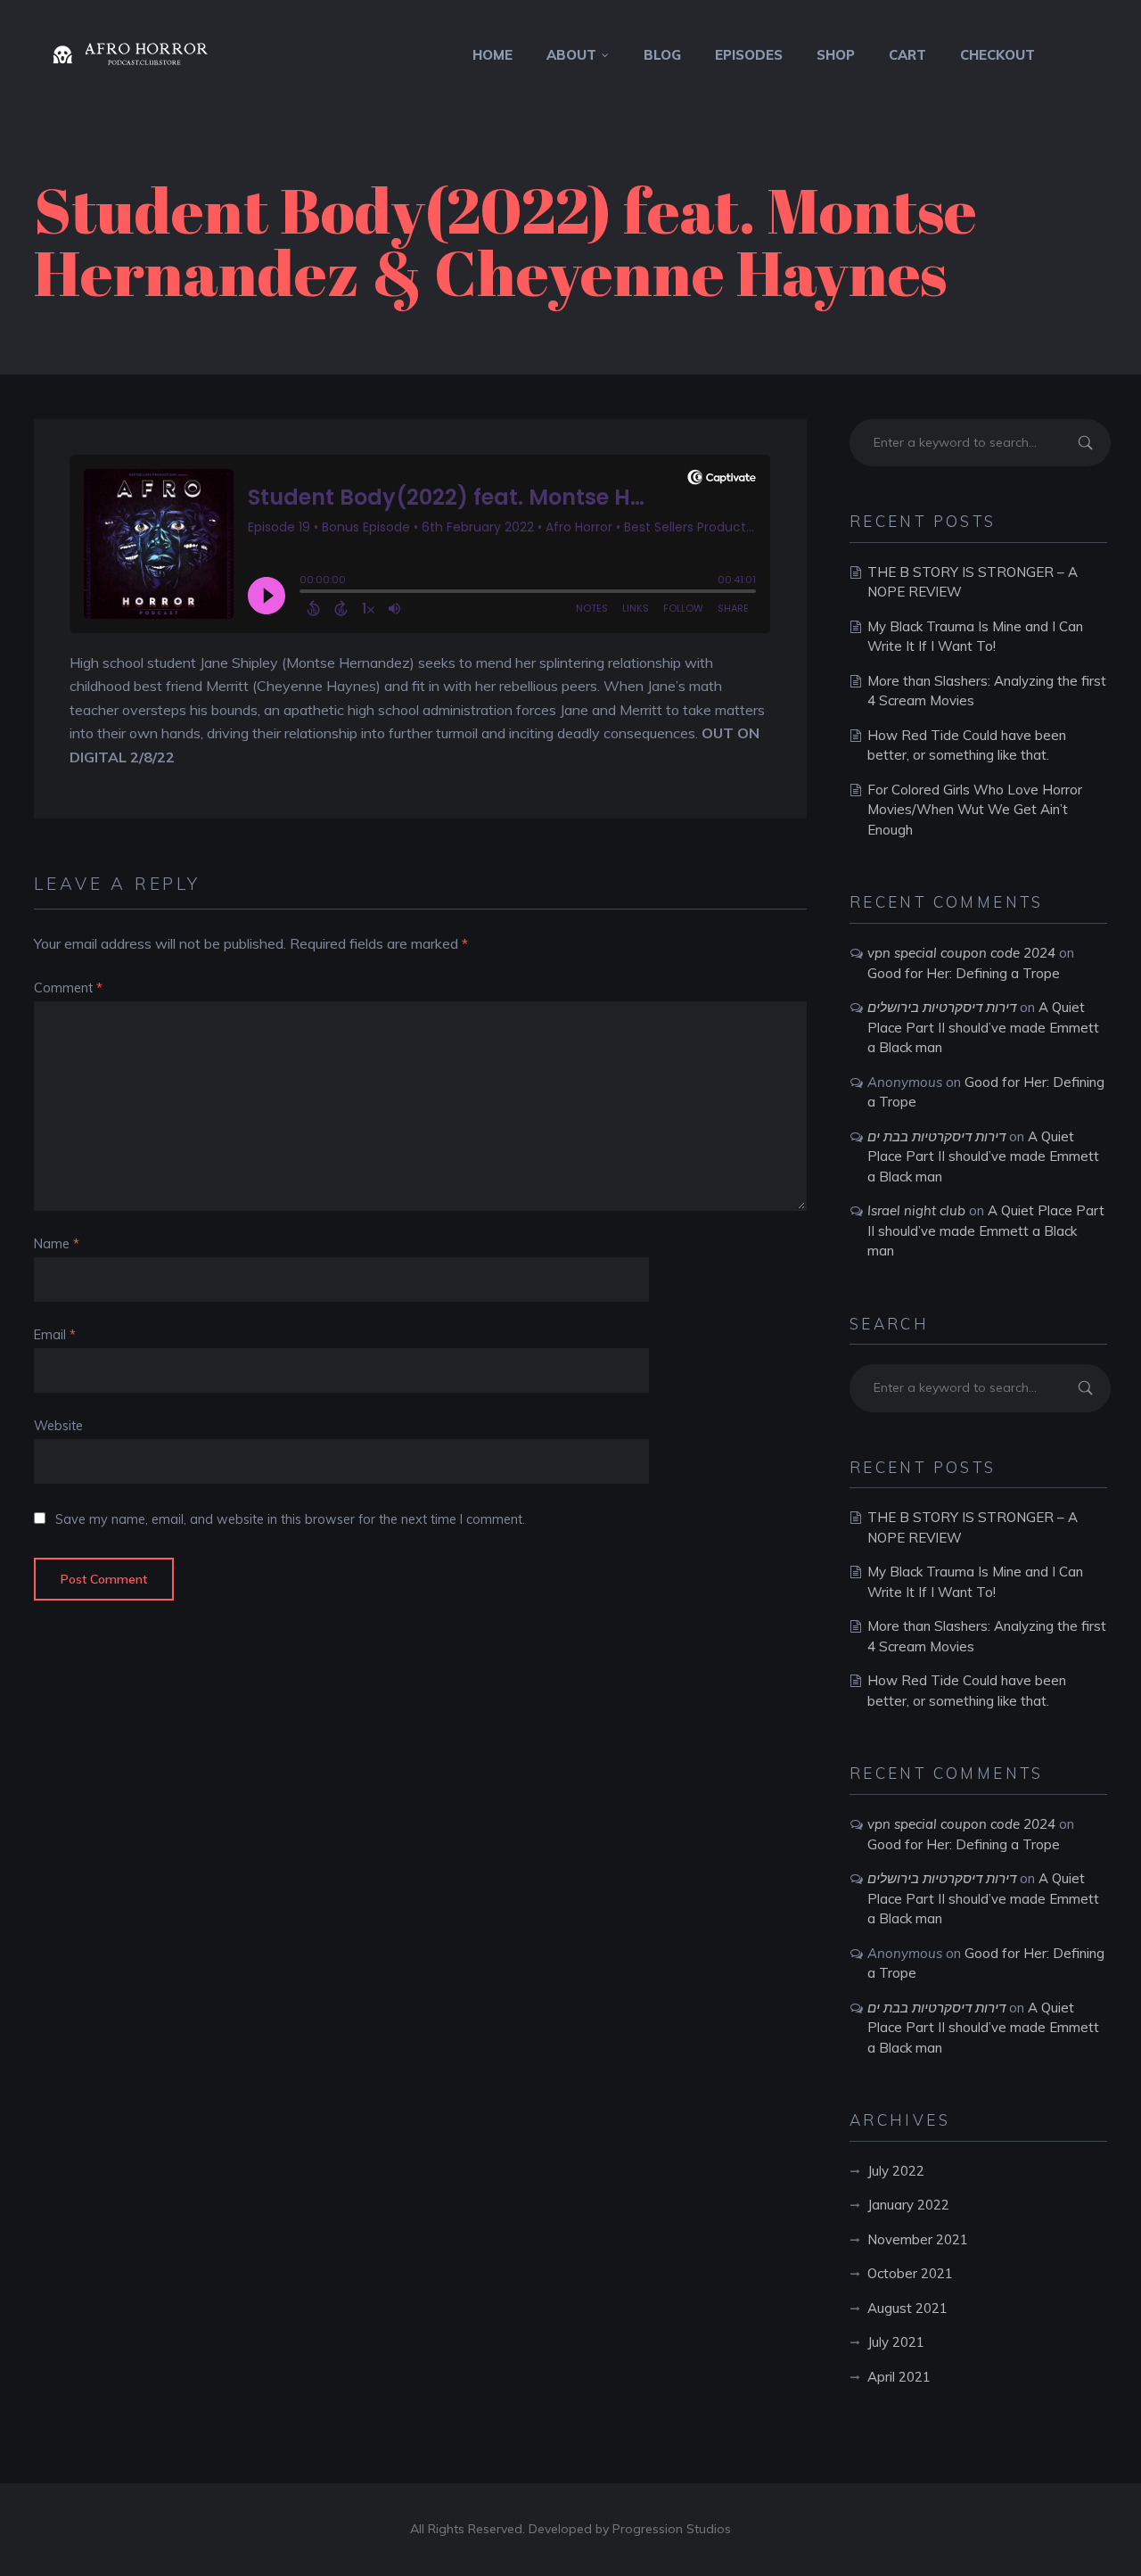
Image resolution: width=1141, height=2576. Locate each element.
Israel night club (916, 1210)
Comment (68, 988)
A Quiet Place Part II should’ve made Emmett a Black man (983, 1027)
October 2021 (910, 2273)
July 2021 (896, 2342)
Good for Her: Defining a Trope (964, 973)
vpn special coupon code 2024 (961, 953)
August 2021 (907, 2308)
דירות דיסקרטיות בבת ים (936, 1136)
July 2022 (896, 2171)
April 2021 (899, 2377)
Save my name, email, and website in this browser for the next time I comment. (290, 1519)
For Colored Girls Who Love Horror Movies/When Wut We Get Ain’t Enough (975, 810)
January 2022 (908, 2205)
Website (58, 1426)
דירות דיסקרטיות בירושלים (942, 1007)
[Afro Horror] (144, 55)
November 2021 (918, 2239)
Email (55, 1335)
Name (57, 1244)
